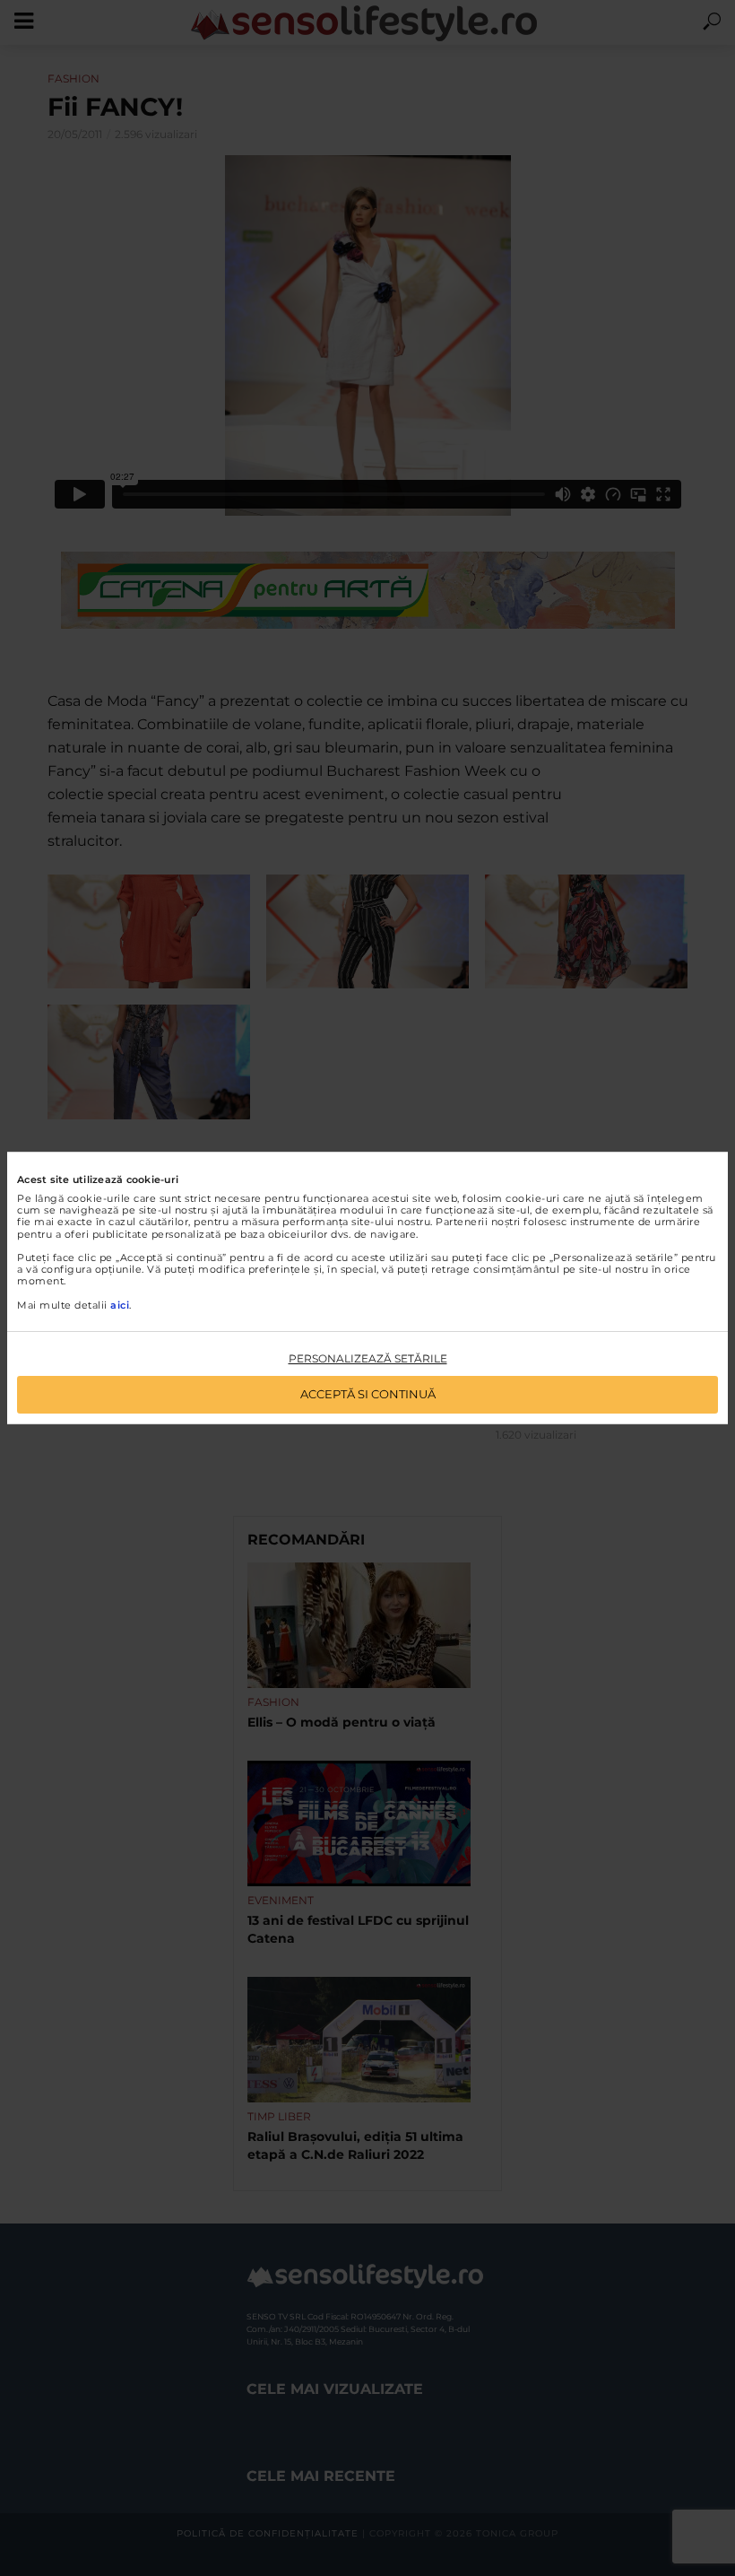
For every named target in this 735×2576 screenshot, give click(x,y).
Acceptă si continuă (368, 1394)
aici (120, 1305)
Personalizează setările (368, 1358)
